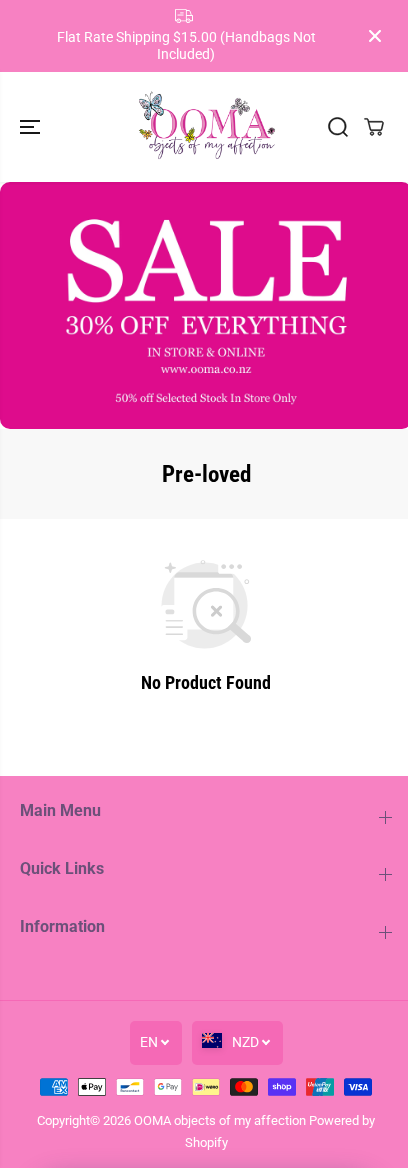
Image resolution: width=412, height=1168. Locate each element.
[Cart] (374, 127)
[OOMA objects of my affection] (206, 127)
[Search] (338, 127)
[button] (32, 127)
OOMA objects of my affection (220, 1120)
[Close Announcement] (375, 36)
